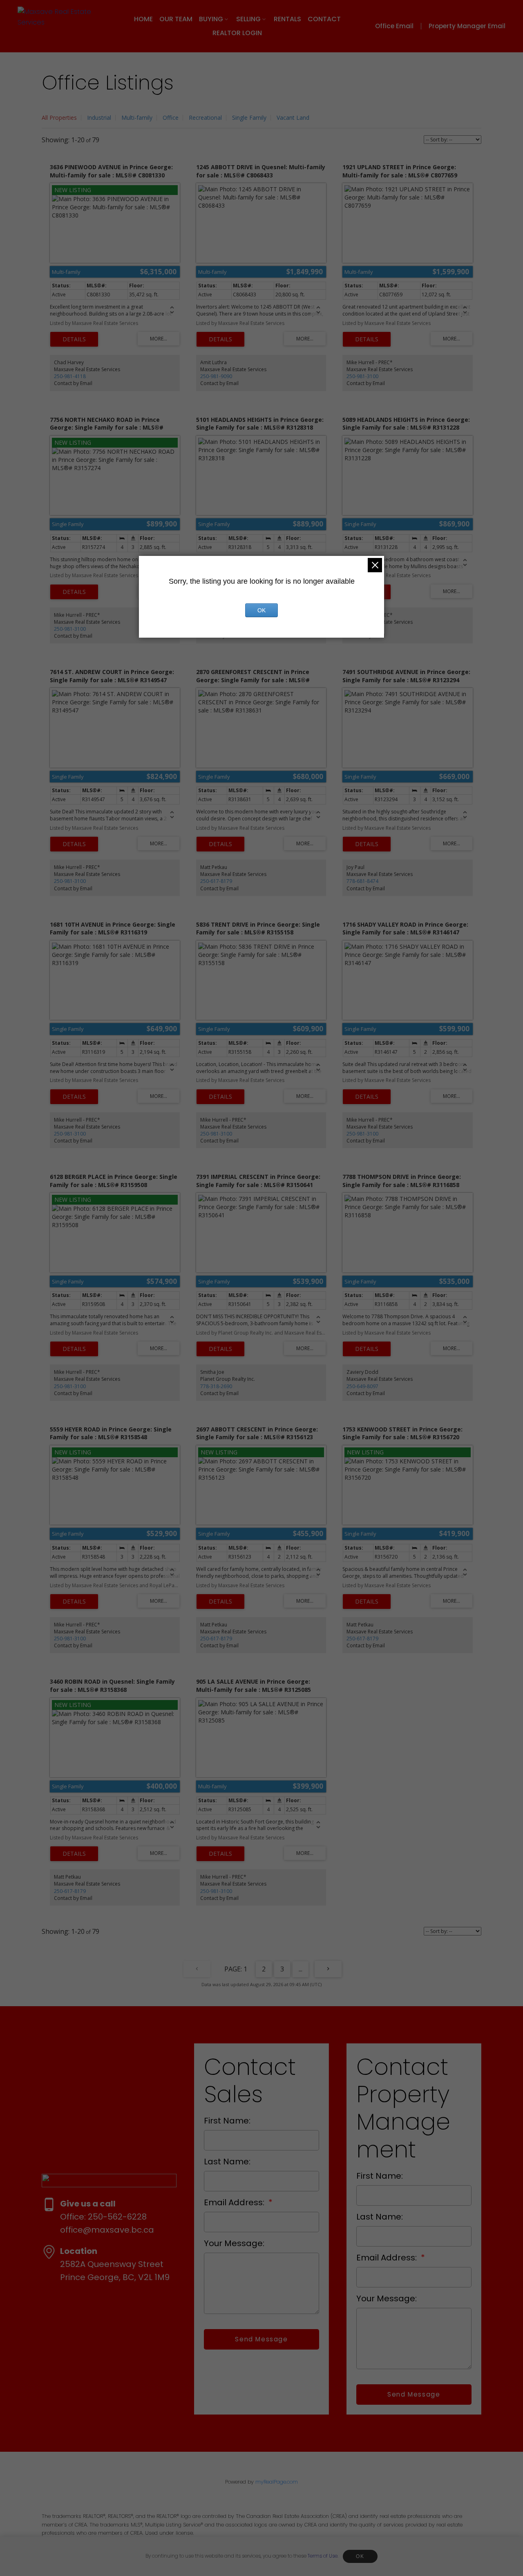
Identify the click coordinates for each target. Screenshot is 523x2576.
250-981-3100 (362, 376)
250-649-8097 (362, 1386)
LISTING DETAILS (74, 339)
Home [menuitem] (143, 19)
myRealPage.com (277, 2482)
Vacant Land (293, 118)
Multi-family (137, 118)
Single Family (249, 118)
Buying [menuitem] (211, 19)
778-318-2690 (216, 1386)
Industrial (99, 118)
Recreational (205, 118)
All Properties (59, 118)
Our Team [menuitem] (176, 19)
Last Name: (227, 2162)
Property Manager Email (467, 26)
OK (360, 2556)
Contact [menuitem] (324, 19)
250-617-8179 (216, 881)
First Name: (227, 2121)
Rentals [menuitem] (287, 19)
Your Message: (234, 2243)
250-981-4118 (70, 376)
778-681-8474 (362, 881)
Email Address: (235, 2202)
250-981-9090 (216, 376)
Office (171, 118)
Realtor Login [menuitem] (237, 33)
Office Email (394, 26)
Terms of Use (323, 2556)
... (301, 1969)
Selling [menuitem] (248, 19)
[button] (400, 26)
